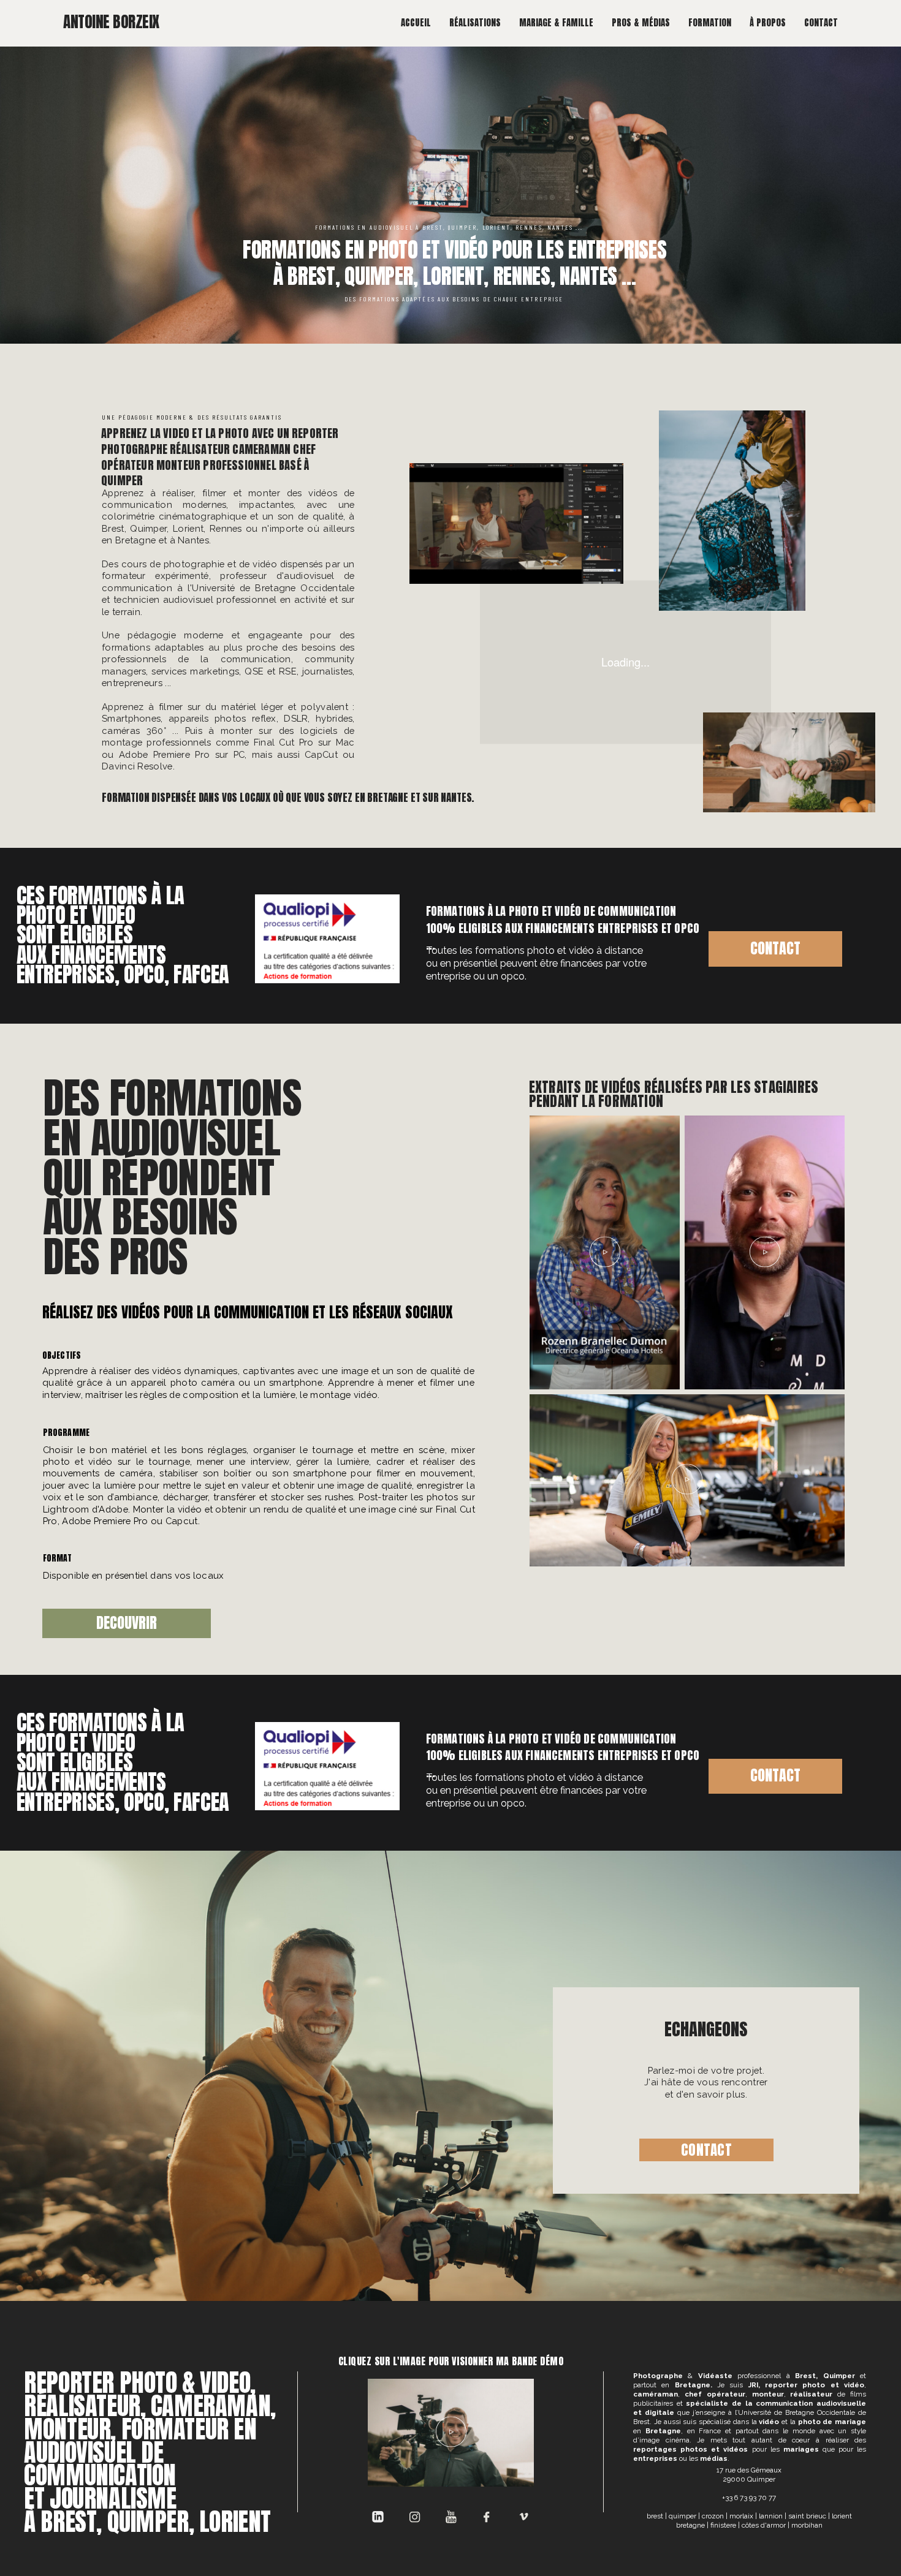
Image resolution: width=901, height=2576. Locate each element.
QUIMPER (682, 2516)
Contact (821, 23)
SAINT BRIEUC (807, 2516)
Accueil (416, 23)
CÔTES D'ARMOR (764, 2525)
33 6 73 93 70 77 (751, 2498)
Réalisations (475, 23)
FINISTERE (723, 2525)
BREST (655, 2516)
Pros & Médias (641, 23)
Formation (710, 23)
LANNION (771, 2516)
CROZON (713, 2516)
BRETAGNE (690, 2525)
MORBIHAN (807, 2525)
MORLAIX (741, 2516)
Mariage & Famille (556, 23)
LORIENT (842, 2516)
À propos (768, 23)
